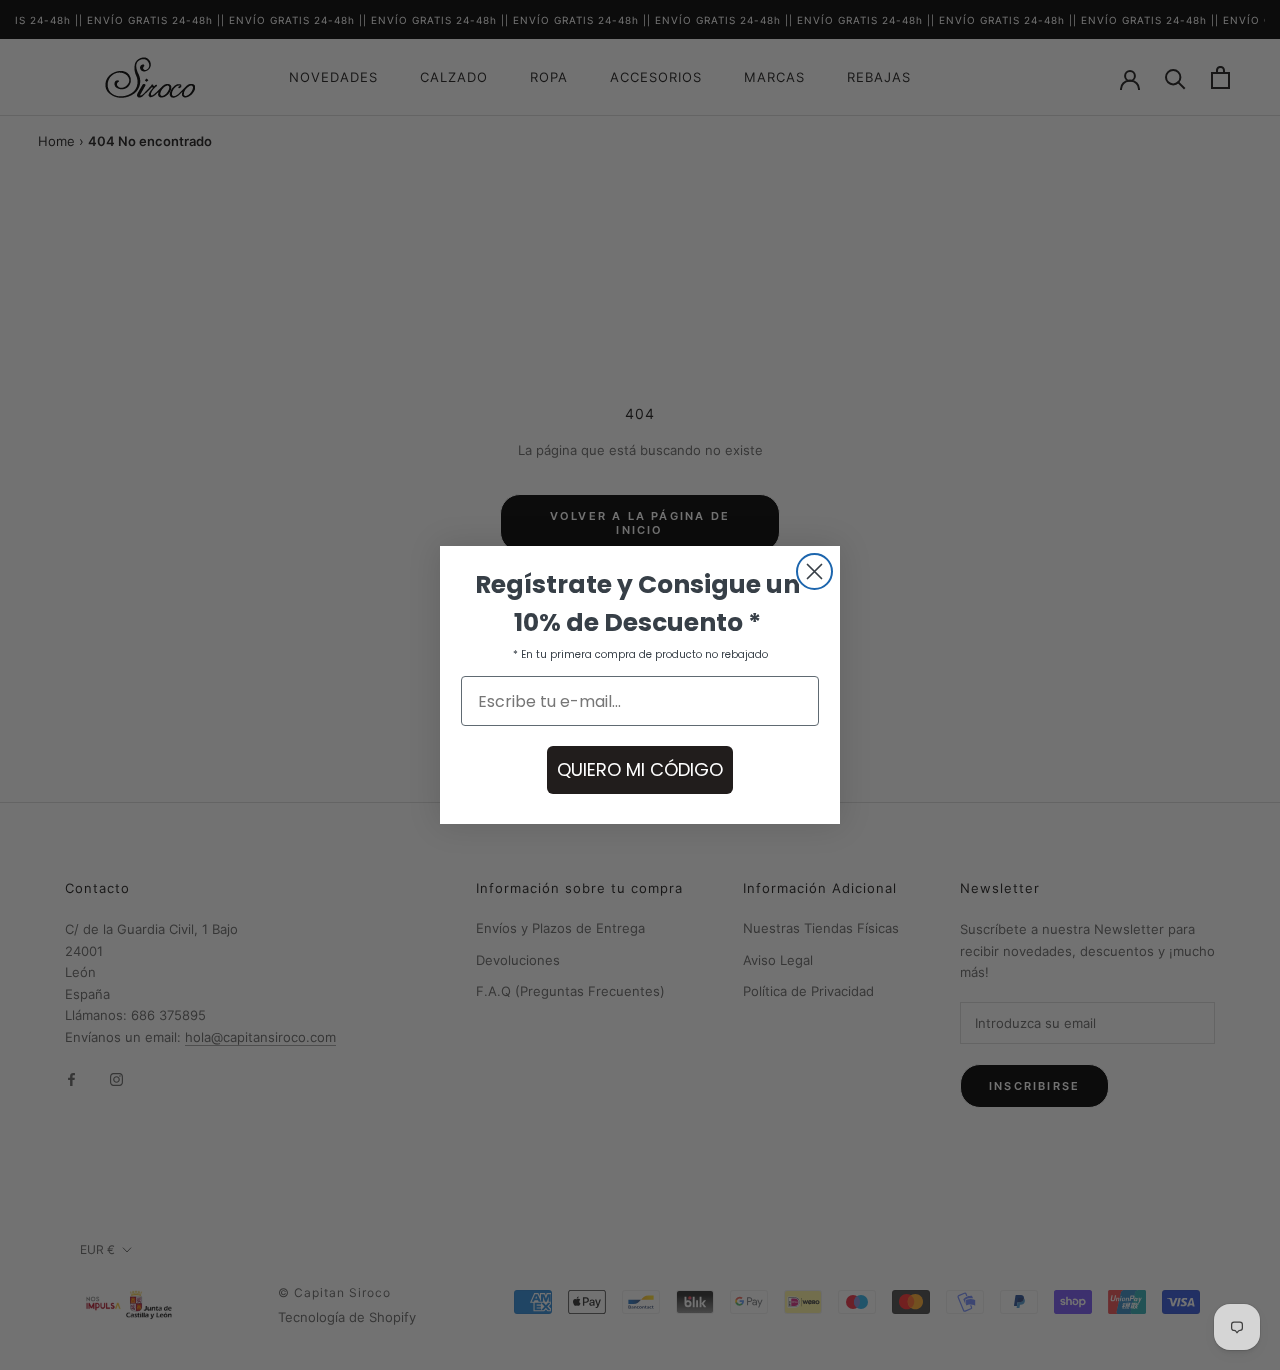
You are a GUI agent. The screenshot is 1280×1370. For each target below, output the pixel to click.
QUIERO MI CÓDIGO (640, 769)
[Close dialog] (814, 571)
